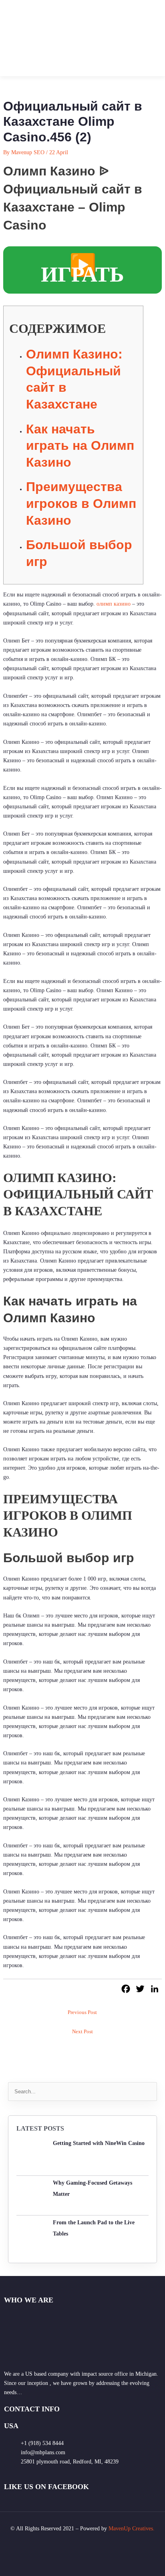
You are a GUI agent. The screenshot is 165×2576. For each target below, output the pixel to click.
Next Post (82, 2032)
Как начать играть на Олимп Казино (80, 446)
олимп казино (114, 604)
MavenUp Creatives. (132, 2529)
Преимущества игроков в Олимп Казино (81, 503)
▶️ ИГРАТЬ (82, 270)
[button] (151, 38)
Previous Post (82, 2012)
